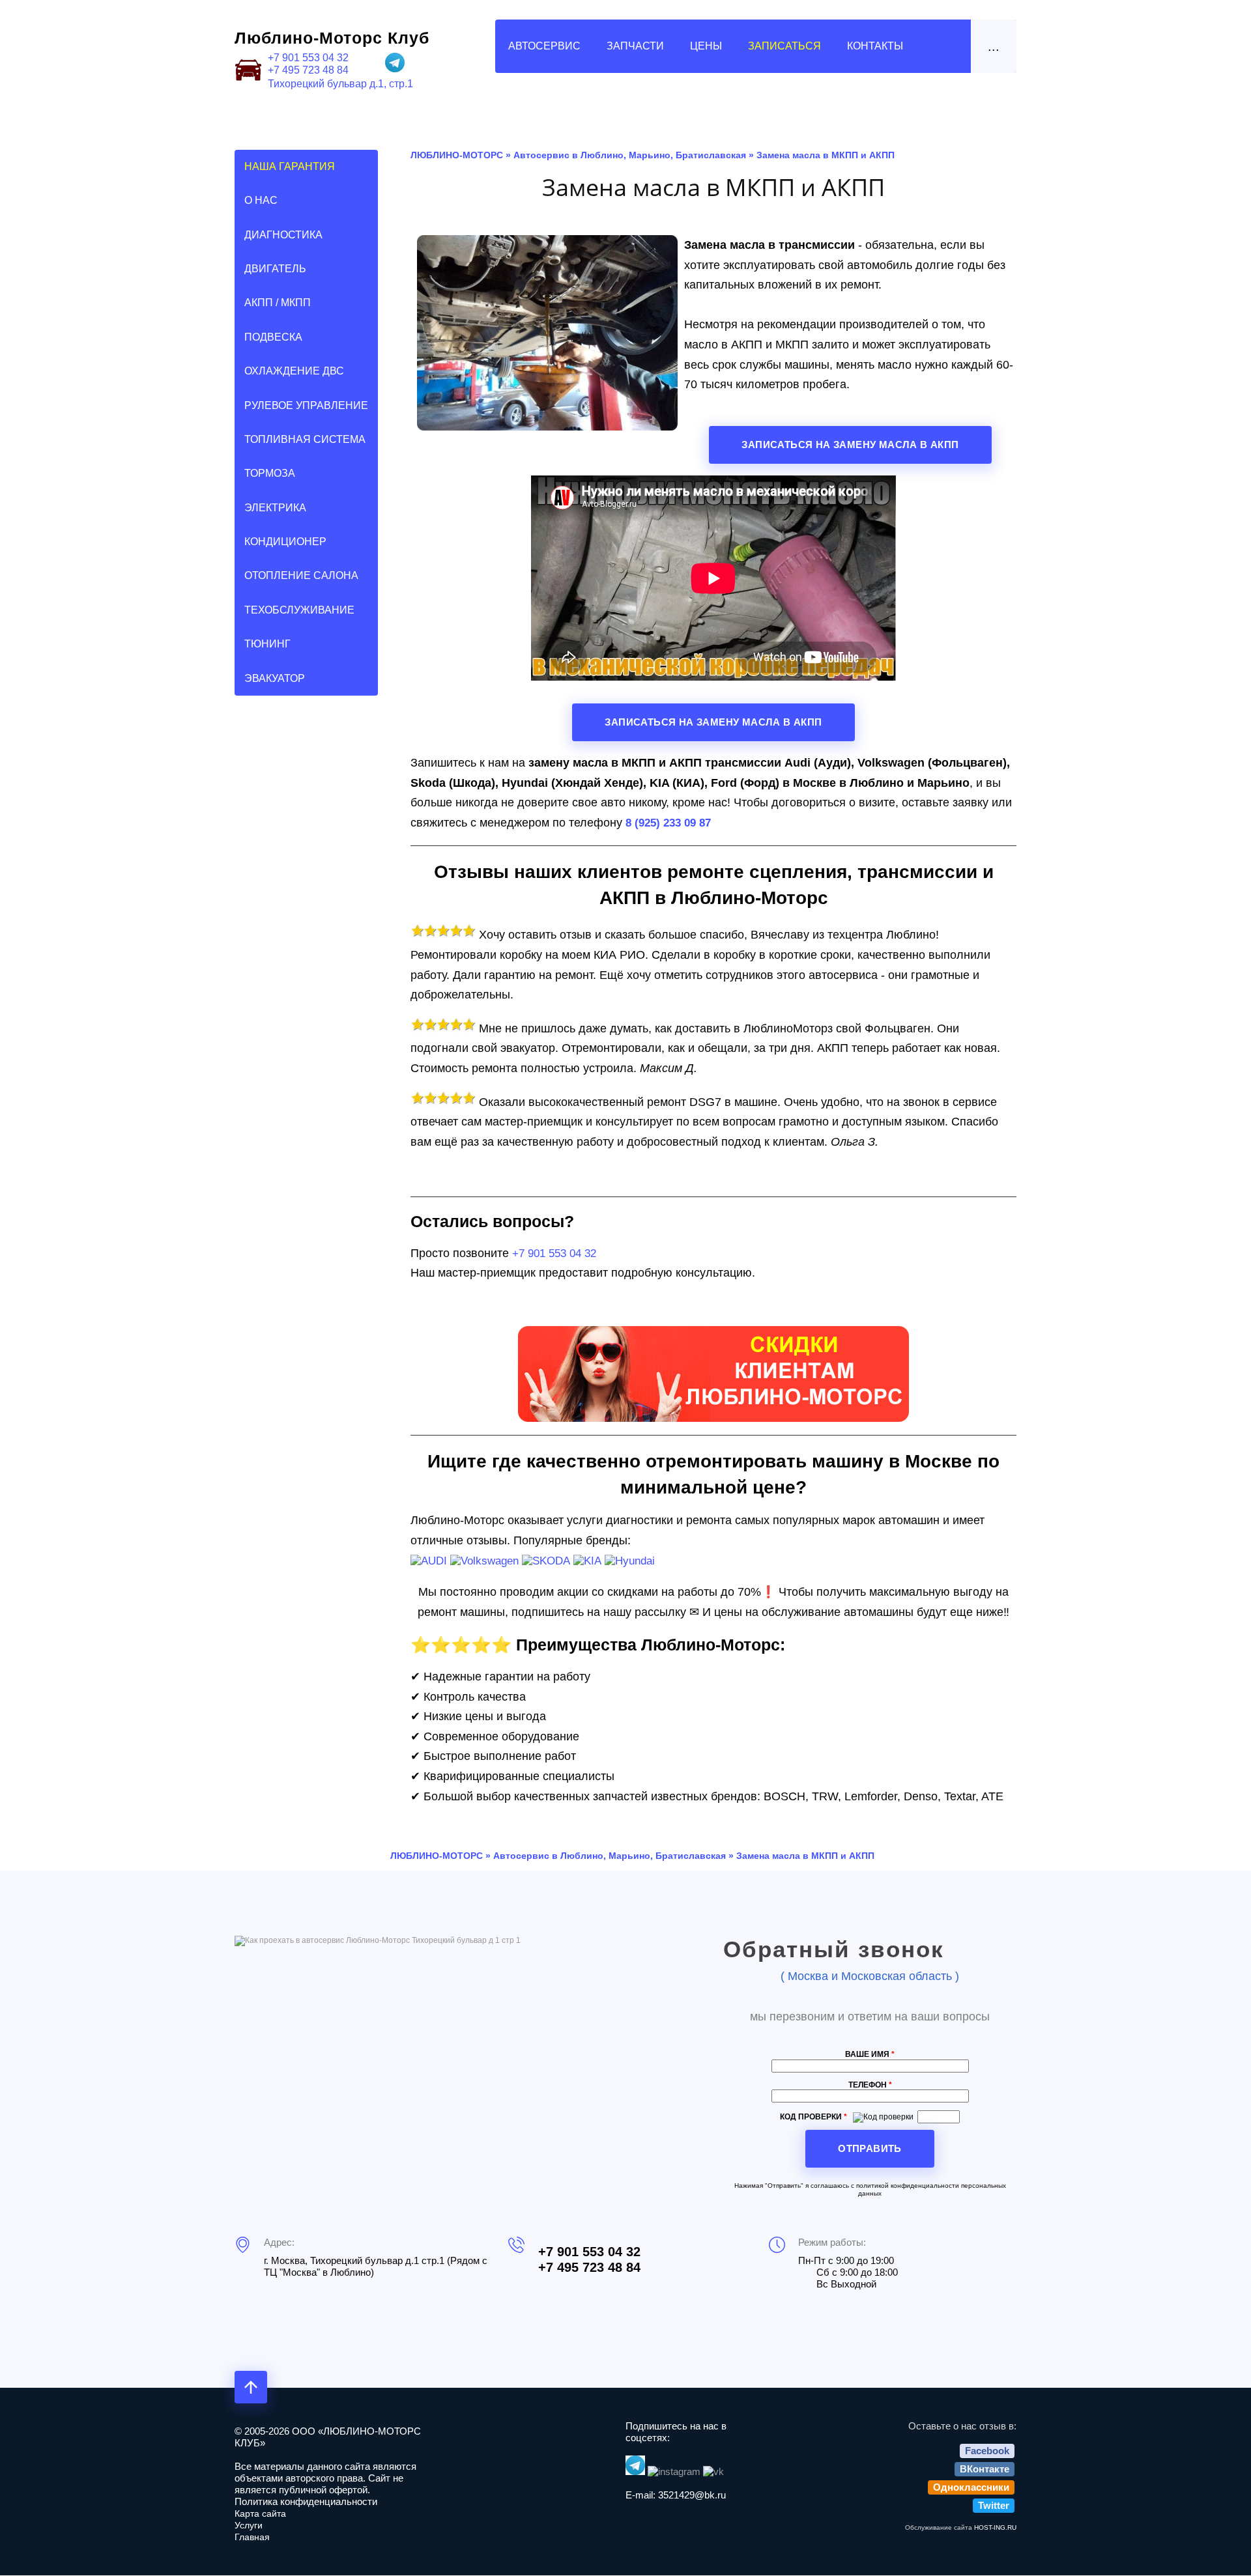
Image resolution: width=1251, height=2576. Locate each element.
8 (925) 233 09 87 (668, 823)
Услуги (249, 2525)
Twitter (994, 2505)
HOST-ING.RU (995, 2527)
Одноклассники (971, 2487)
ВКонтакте (985, 2469)
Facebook (987, 2451)
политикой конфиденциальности (908, 2186)
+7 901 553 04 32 (308, 58)
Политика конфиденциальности (306, 2501)
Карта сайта (260, 2513)
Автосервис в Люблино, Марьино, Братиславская (630, 155)
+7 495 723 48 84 (308, 70)
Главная (252, 2537)
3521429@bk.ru (692, 2495)
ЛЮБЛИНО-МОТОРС (457, 155)
